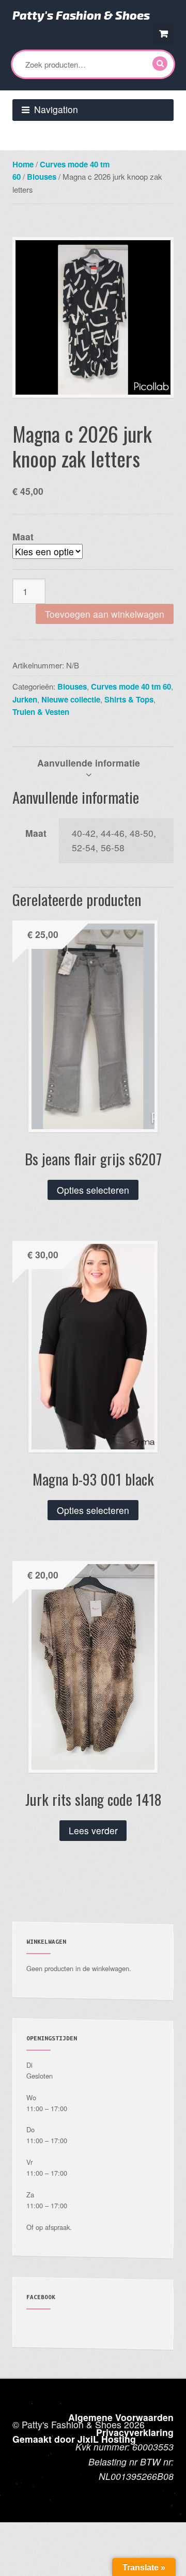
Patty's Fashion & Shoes (81, 15)
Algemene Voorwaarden (121, 2417)
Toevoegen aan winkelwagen (105, 614)
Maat (23, 536)
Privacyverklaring (135, 2432)
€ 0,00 (163, 34)
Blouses (42, 177)
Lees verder (93, 1830)
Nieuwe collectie (71, 699)
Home (23, 164)
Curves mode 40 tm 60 (131, 686)
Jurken (25, 699)
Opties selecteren (93, 1190)
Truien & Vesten (41, 712)
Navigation (56, 109)
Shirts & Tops (129, 699)
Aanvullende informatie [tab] (89, 763)
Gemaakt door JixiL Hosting (74, 2439)
